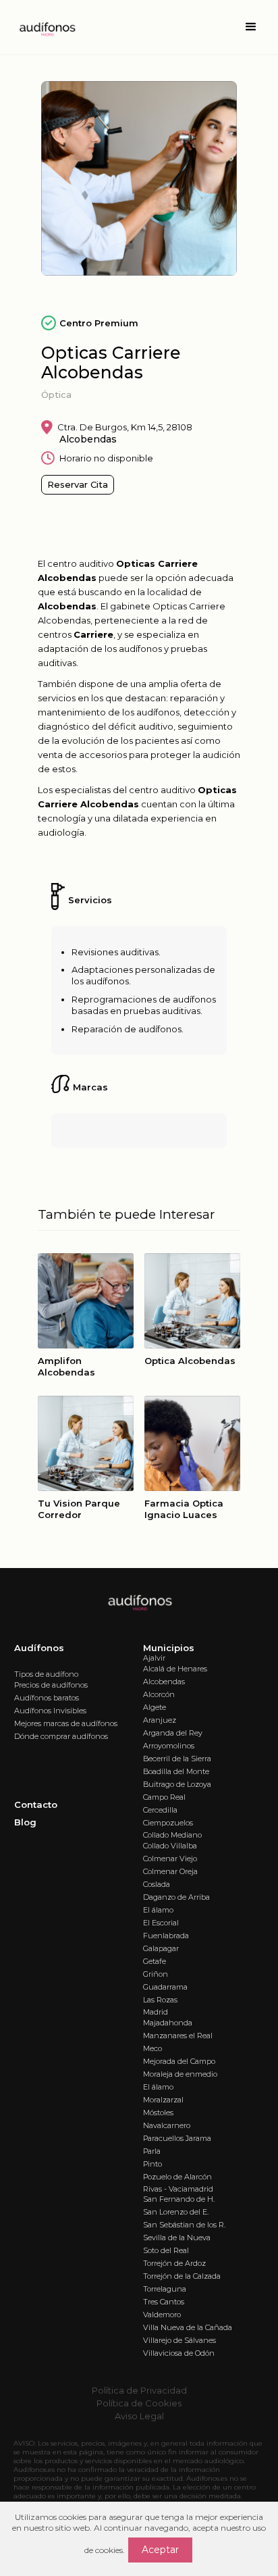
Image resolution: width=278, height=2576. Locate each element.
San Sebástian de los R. (184, 2225)
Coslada (157, 1884)
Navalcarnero (167, 2125)
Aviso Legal (139, 2416)
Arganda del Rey (173, 1733)
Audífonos (39, 1648)
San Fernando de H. (179, 2199)
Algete (155, 1707)
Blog (25, 1822)
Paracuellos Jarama (177, 2138)
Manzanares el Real (178, 2036)
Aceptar (160, 2550)
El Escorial (161, 1923)
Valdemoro (162, 2315)
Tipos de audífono (46, 1674)
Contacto (36, 1804)
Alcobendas (164, 1682)
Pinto (152, 2164)
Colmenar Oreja (170, 1871)
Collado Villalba (170, 1846)
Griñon (156, 1974)
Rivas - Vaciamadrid (178, 2189)
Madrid (156, 2012)
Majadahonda (168, 2023)
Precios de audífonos (51, 1685)
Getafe (155, 1961)
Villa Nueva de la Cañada (188, 2327)
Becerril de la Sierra (177, 1759)
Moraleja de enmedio (180, 2074)
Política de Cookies (139, 2403)
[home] (43, 27)
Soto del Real (166, 2250)
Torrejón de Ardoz (174, 2263)
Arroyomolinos (169, 1746)
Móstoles (158, 2113)
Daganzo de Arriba (176, 1897)
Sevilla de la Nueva (177, 2238)
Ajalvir (154, 1658)
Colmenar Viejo (170, 1859)
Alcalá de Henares (175, 1669)
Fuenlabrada (166, 1936)
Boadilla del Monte (176, 1771)
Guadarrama (165, 1987)
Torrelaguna (165, 2289)
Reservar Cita (78, 484)
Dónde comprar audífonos (61, 1736)
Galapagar (161, 1948)
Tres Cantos (164, 2302)
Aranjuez (160, 1720)
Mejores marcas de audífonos (66, 1723)
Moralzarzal (163, 2100)
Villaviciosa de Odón (179, 2353)
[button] (251, 27)
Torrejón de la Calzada (182, 2276)
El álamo (158, 1910)
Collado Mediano (172, 1835)
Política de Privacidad (139, 2390)
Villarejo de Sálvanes (179, 2340)
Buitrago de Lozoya (177, 1784)
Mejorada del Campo (179, 2061)
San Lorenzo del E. (176, 2212)
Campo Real (164, 1797)
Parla (152, 2151)
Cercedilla (160, 1810)
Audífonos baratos (47, 1698)
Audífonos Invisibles (50, 1711)
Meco (152, 2048)
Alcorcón (159, 1694)
